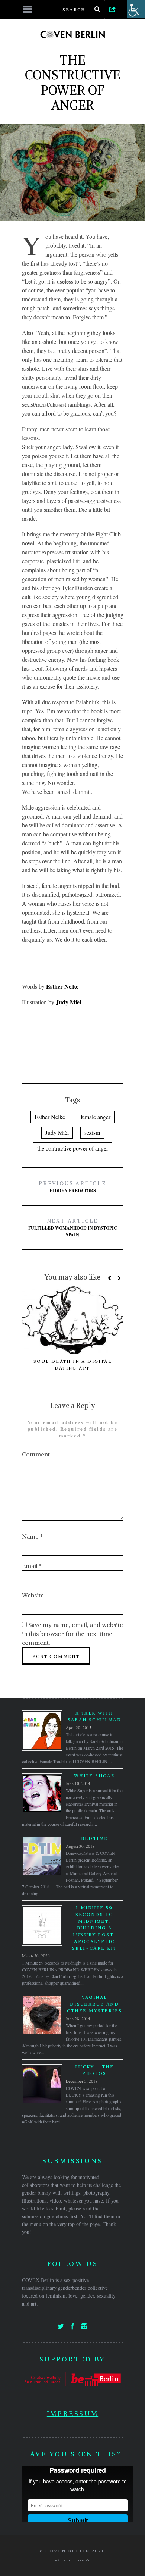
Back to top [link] (71, 2560)
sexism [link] (92, 1132)
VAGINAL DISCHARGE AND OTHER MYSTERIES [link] (95, 2004)
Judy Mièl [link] (57, 1132)
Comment (36, 1454)
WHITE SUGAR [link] (94, 1776)
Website (33, 1595)
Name (32, 1536)
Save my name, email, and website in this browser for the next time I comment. (72, 1634)
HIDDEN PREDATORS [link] (72, 1187)
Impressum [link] (72, 2414)
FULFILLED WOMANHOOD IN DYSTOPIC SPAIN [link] (73, 1228)
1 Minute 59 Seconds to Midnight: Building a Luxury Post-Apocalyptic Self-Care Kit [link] (94, 1928)
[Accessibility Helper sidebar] (136, 9)
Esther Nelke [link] (50, 1117)
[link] (112, 9)
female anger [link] (96, 1117)
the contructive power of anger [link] (73, 1148)
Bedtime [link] (95, 1838)
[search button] (97, 9)
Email (32, 1566)
